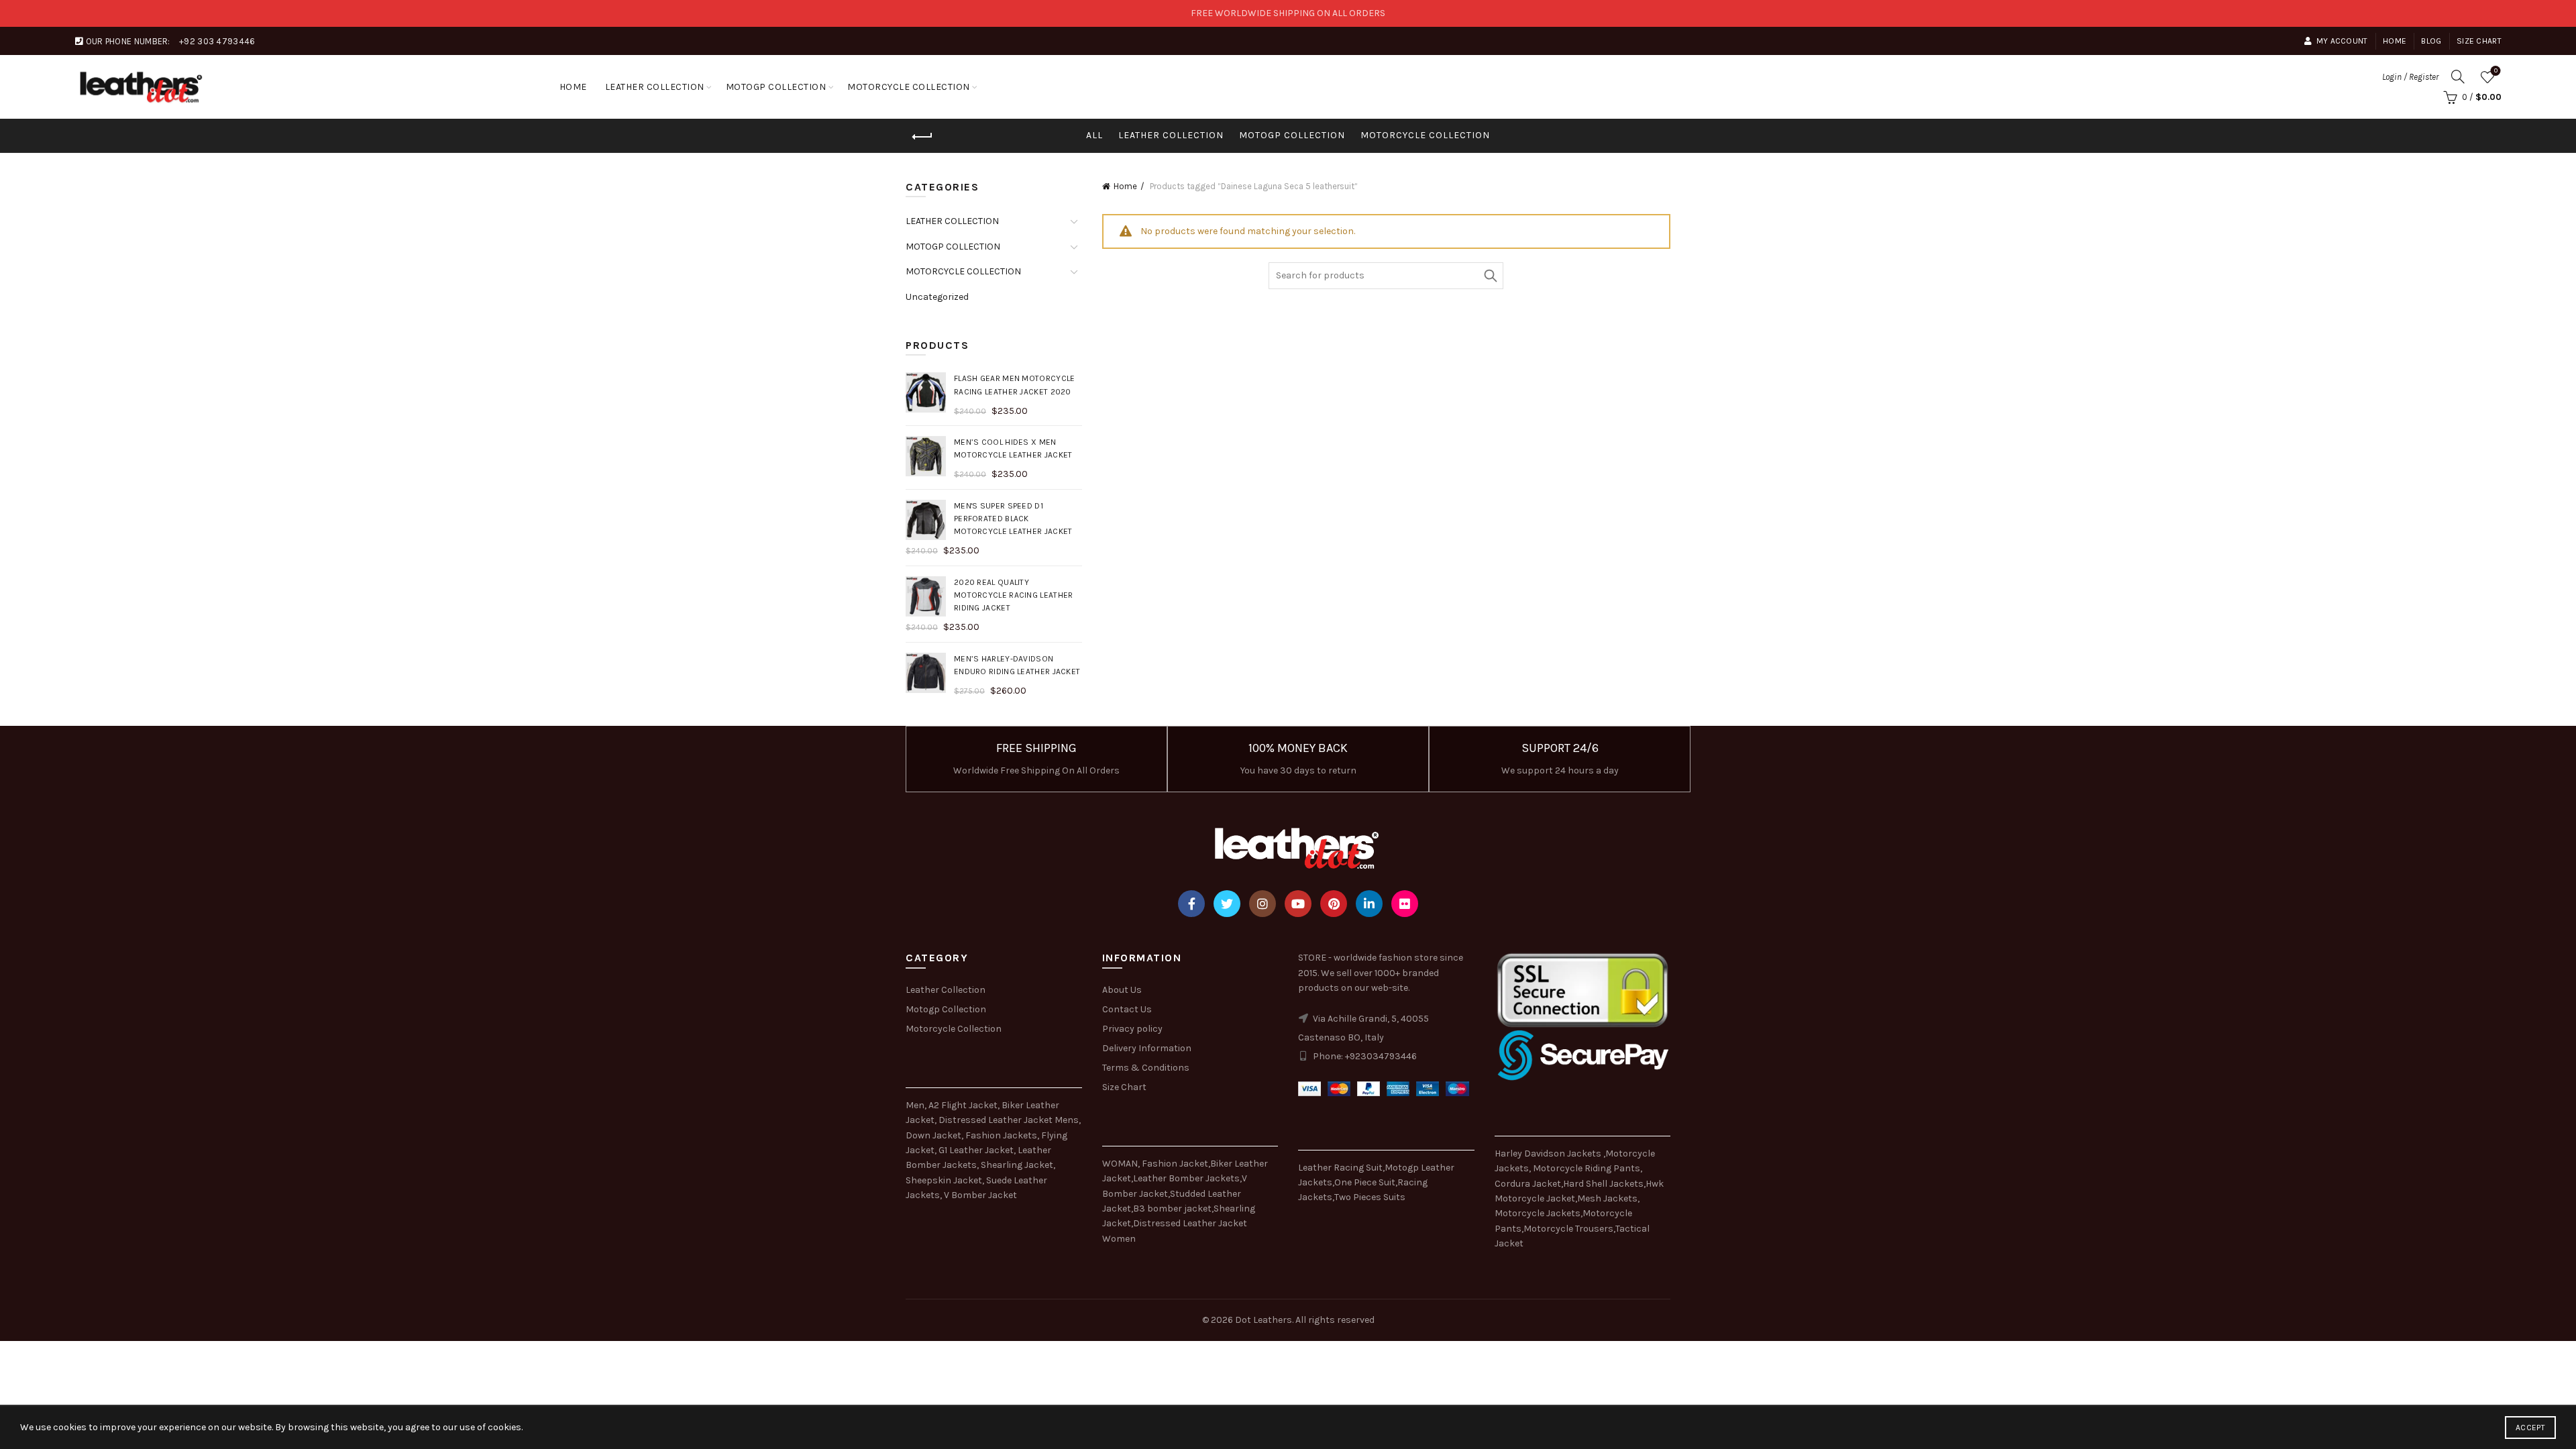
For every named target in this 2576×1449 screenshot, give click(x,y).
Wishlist (2496, 71)
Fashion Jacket (1175, 1164)
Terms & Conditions (1146, 1068)
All (1094, 135)
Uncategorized (937, 297)
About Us (1122, 990)
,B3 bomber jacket (1171, 1209)
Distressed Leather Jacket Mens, (1010, 1120)
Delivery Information (1147, 1048)
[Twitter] (1227, 904)
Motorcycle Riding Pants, (1588, 1168)
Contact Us (1127, 1009)
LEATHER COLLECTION (655, 87)
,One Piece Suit (1364, 1182)
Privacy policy (1132, 1029)
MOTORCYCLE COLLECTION (909, 87)
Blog (2431, 41)
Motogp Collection (946, 1009)
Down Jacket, (934, 1135)
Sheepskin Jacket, (945, 1180)
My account (2342, 41)
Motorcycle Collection (954, 1029)
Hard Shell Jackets (1603, 1184)
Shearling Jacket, (1018, 1165)
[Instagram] (1263, 904)
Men (915, 1105)
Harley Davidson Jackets (1549, 1153)
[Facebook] (1191, 904)
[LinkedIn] (1369, 904)
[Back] (922, 137)
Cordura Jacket (1528, 1184)
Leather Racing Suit (1340, 1168)
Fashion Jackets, (1002, 1135)
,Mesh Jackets (1606, 1198)
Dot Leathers (1264, 1320)
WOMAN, (1121, 1164)
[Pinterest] (1334, 904)
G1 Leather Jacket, (977, 1150)
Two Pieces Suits (1370, 1197)
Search (1490, 276)
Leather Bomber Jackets (1186, 1178)
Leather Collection (946, 990)
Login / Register (2410, 77)
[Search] (2458, 76)
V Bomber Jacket (980, 1195)
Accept (2530, 1428)
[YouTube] (1298, 904)
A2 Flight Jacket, (964, 1105)
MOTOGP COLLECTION (776, 87)
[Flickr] (1405, 904)
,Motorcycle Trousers (1567, 1229)
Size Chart (2479, 41)
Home (2395, 41)
